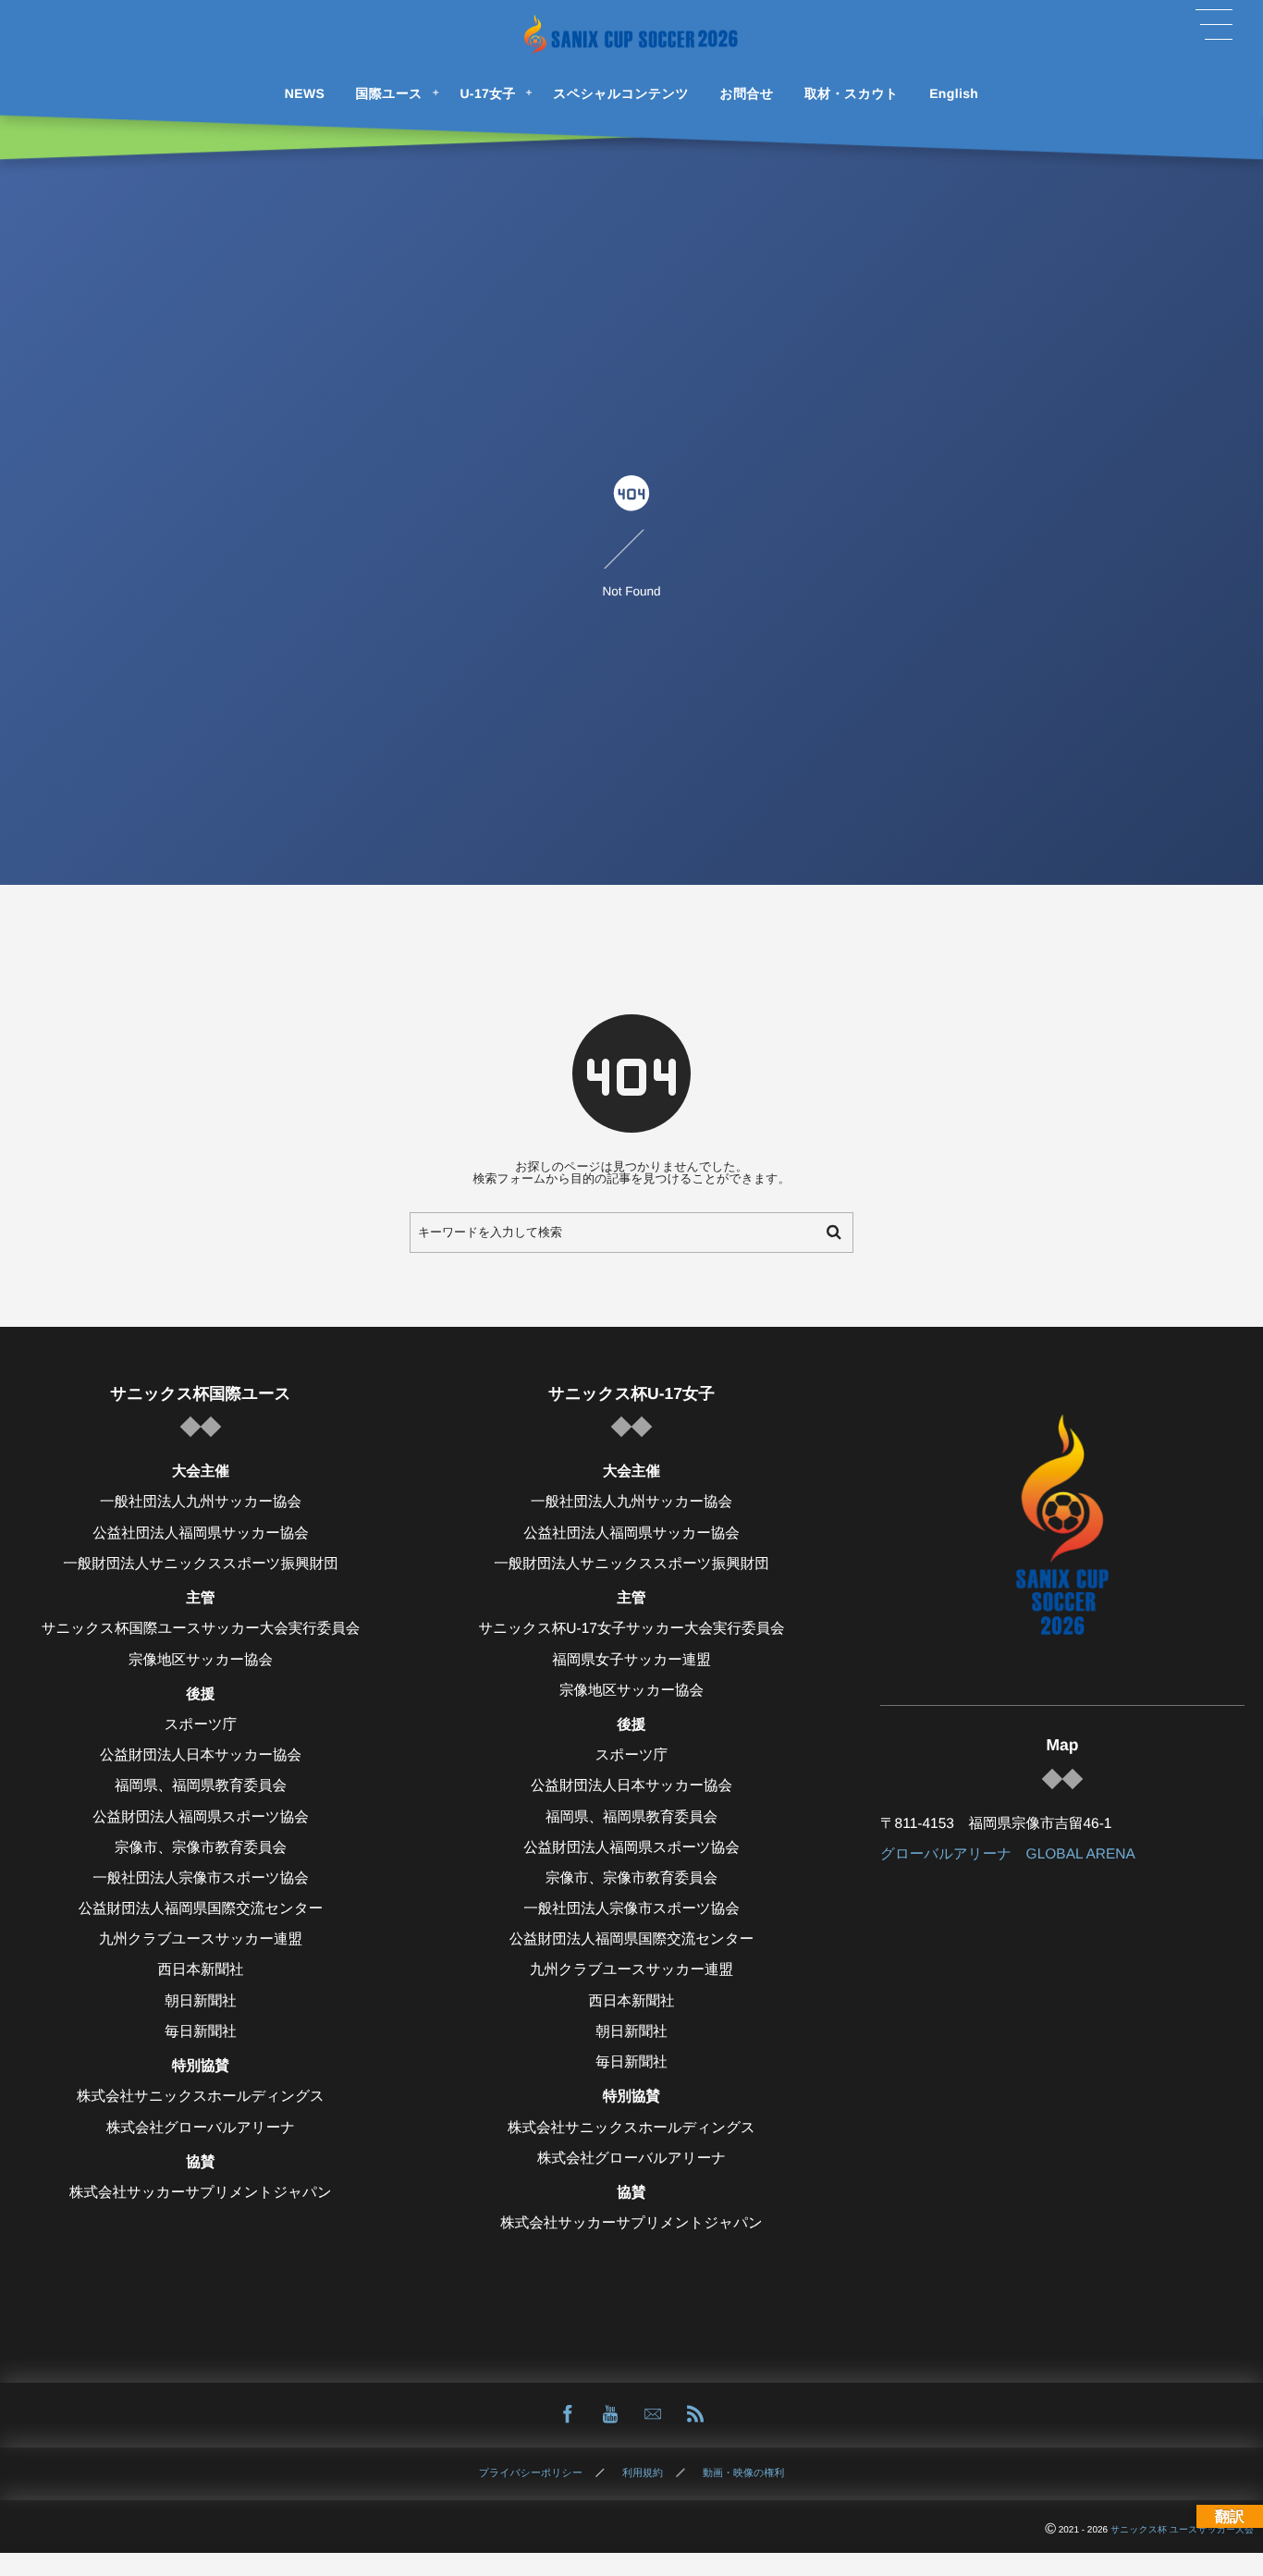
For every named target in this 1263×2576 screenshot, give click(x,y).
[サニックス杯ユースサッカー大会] (631, 35)
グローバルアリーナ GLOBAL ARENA (1008, 1854)
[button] (1214, 25)
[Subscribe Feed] (695, 2415)
